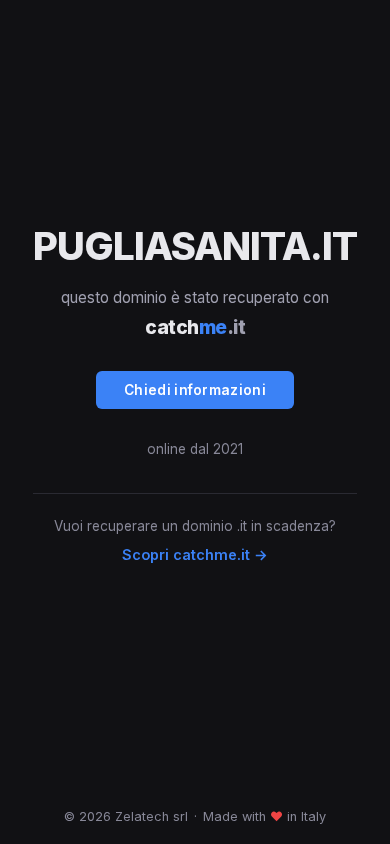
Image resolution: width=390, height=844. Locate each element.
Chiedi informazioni (195, 390)
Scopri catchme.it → (195, 554)
